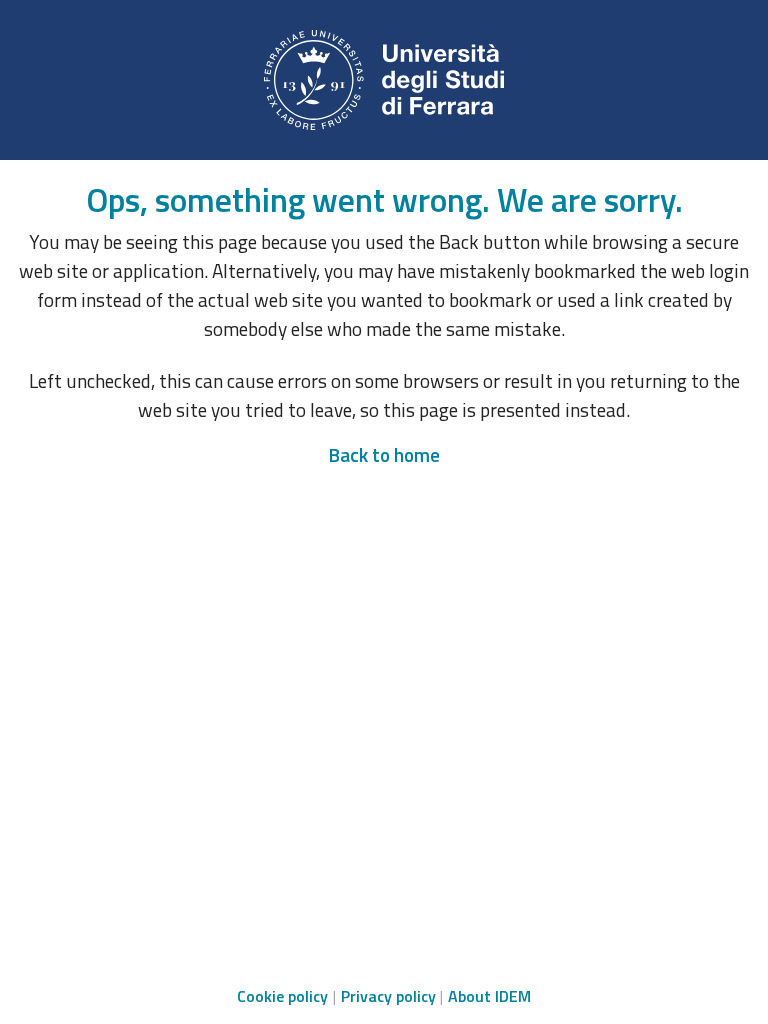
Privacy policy (388, 996)
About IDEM (489, 996)
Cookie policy (282, 996)
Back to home (384, 454)
